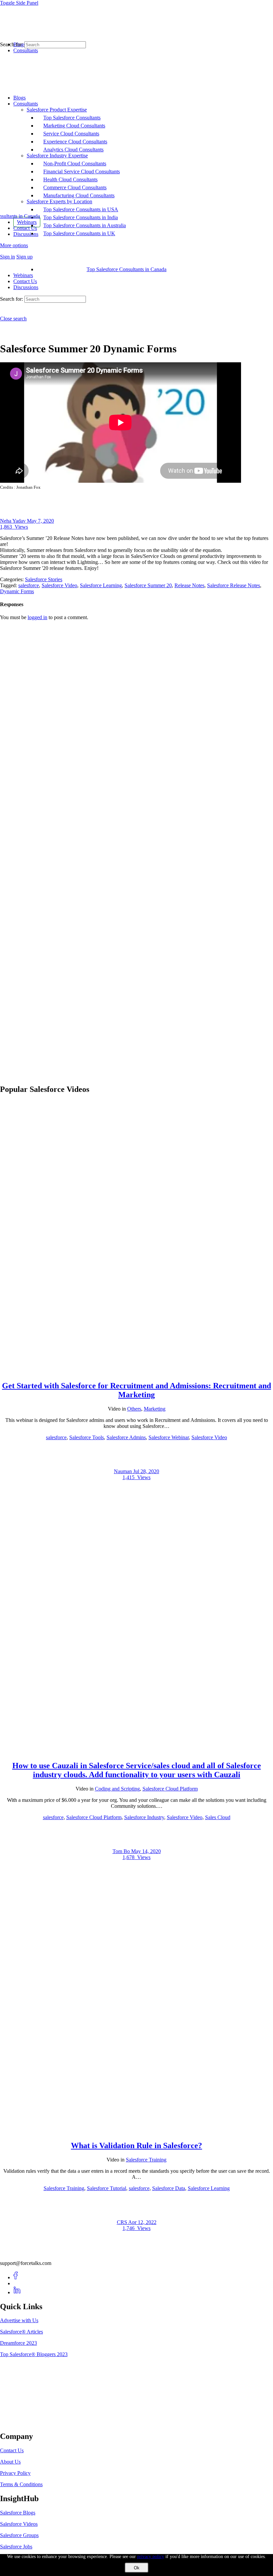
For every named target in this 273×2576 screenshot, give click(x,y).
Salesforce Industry (144, 1817)
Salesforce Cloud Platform (170, 1789)
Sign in (7, 257)
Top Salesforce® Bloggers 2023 (34, 2354)
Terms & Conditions (21, 2484)
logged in (37, 617)
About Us (10, 2462)
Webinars (23, 275)
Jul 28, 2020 (146, 1471)
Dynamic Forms (17, 591)
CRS (123, 2222)
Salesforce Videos (19, 2524)
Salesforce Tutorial (107, 2188)
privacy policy (151, 2557)
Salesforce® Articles (21, 2332)
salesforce (29, 585)
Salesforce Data (169, 2188)
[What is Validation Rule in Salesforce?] (136, 2131)
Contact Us (25, 281)
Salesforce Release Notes (234, 585)
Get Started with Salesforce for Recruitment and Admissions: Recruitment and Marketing (136, 1390)
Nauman (124, 1471)
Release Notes (189, 585)
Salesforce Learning (101, 585)
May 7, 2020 (40, 521)
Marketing (155, 1409)
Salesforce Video (59, 585)
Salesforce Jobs (16, 2547)
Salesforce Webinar (169, 1437)
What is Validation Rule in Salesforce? (136, 2146)
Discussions (26, 287)
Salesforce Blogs (18, 2513)
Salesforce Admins (126, 1437)
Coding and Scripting (117, 1789)
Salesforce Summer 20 (148, 585)
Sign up (24, 257)
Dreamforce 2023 (18, 2343)
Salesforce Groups (19, 2535)
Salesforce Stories (44, 579)
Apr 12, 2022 (142, 2222)
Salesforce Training (146, 2160)
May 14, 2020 (146, 1851)
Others (134, 1409)
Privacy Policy (15, 2473)
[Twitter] (17, 2283)
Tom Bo (122, 1851)
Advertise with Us (19, 2320)
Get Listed (18, 2422)
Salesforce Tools (87, 1437)
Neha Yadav (13, 521)
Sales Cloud (218, 1817)
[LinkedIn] (17, 2292)
